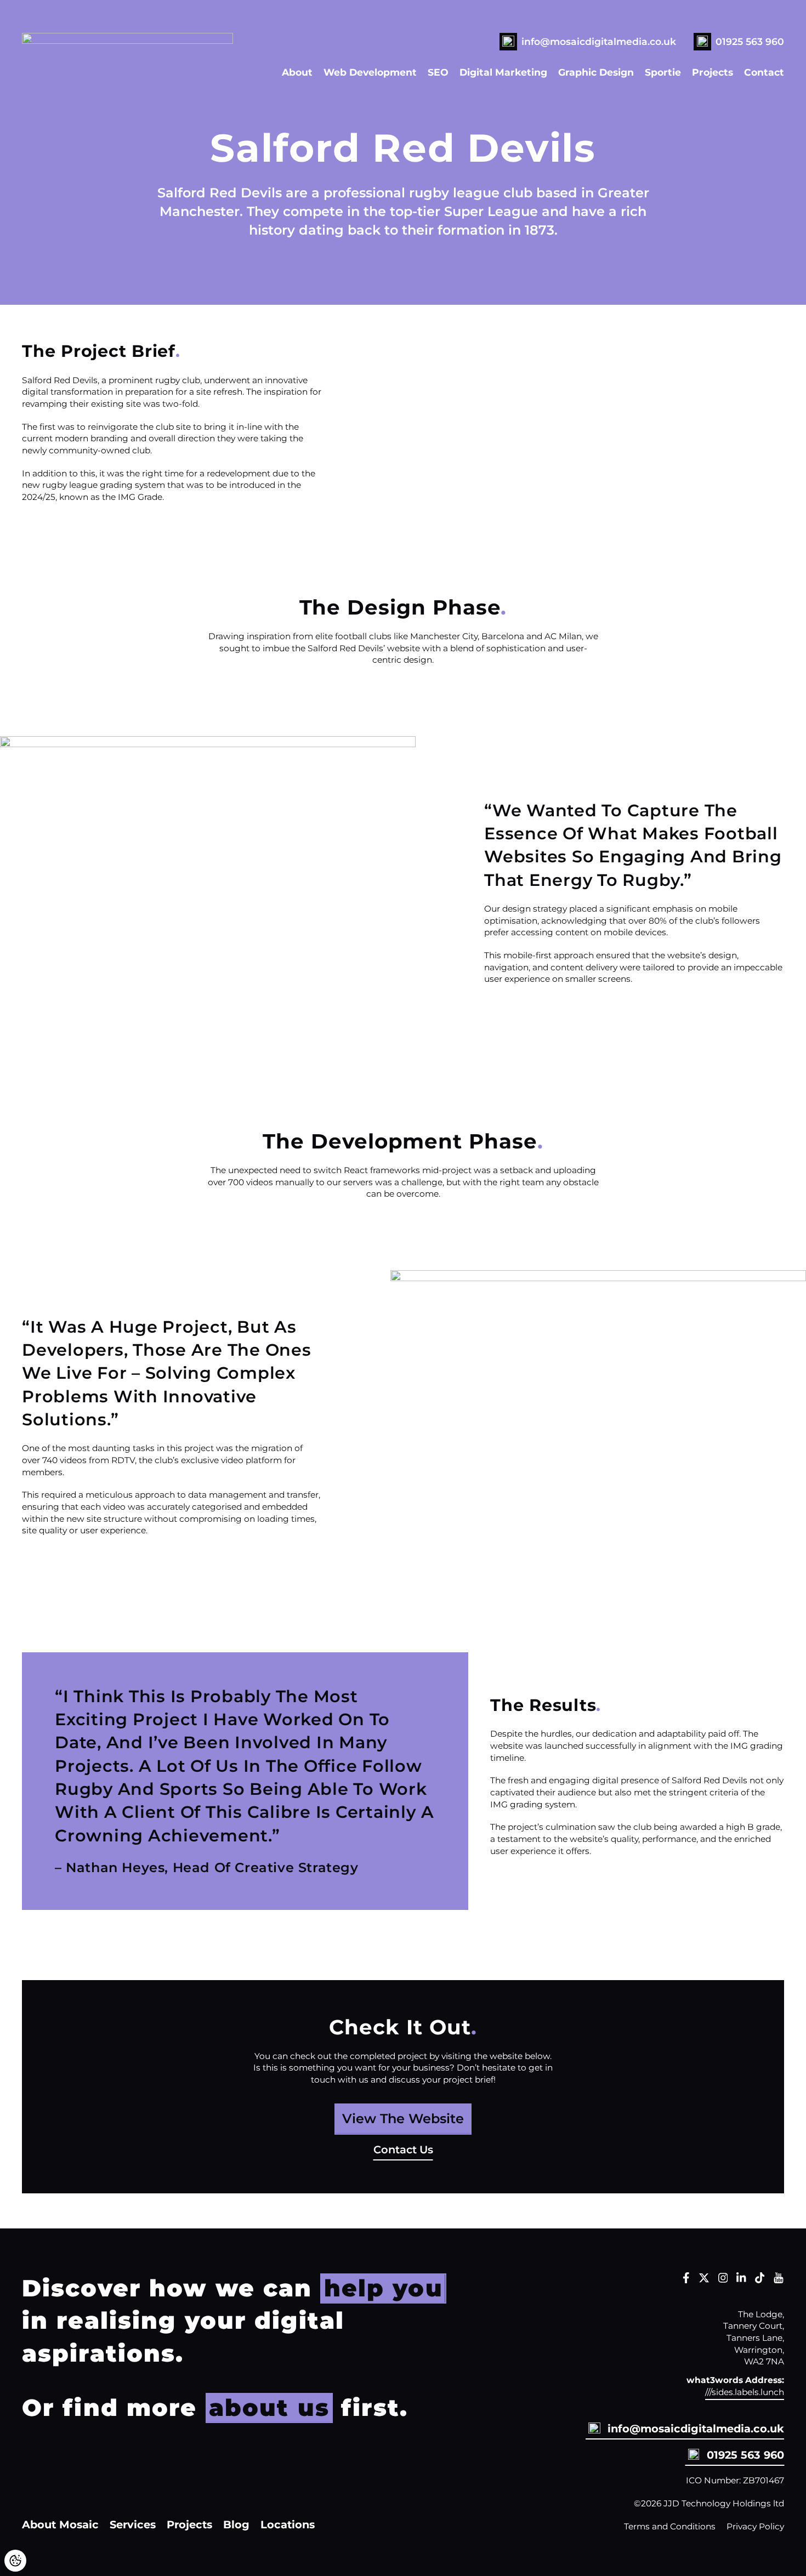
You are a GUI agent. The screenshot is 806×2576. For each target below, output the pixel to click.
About (297, 72)
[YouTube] (779, 2280)
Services (133, 2524)
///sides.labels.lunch (745, 2392)
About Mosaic (60, 2524)
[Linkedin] (741, 2280)
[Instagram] (723, 2280)
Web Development (370, 72)
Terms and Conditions (670, 2526)
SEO (438, 72)
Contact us (403, 2150)
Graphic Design (596, 72)
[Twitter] (704, 2280)
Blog (236, 2524)
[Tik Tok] (760, 2280)
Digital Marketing (503, 72)
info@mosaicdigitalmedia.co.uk (599, 41)
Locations (288, 2524)
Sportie (663, 72)
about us (269, 2408)
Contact (764, 72)
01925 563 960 (750, 41)
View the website (403, 2119)
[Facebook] (686, 2280)
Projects (713, 72)
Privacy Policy (755, 2526)
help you (384, 2288)
